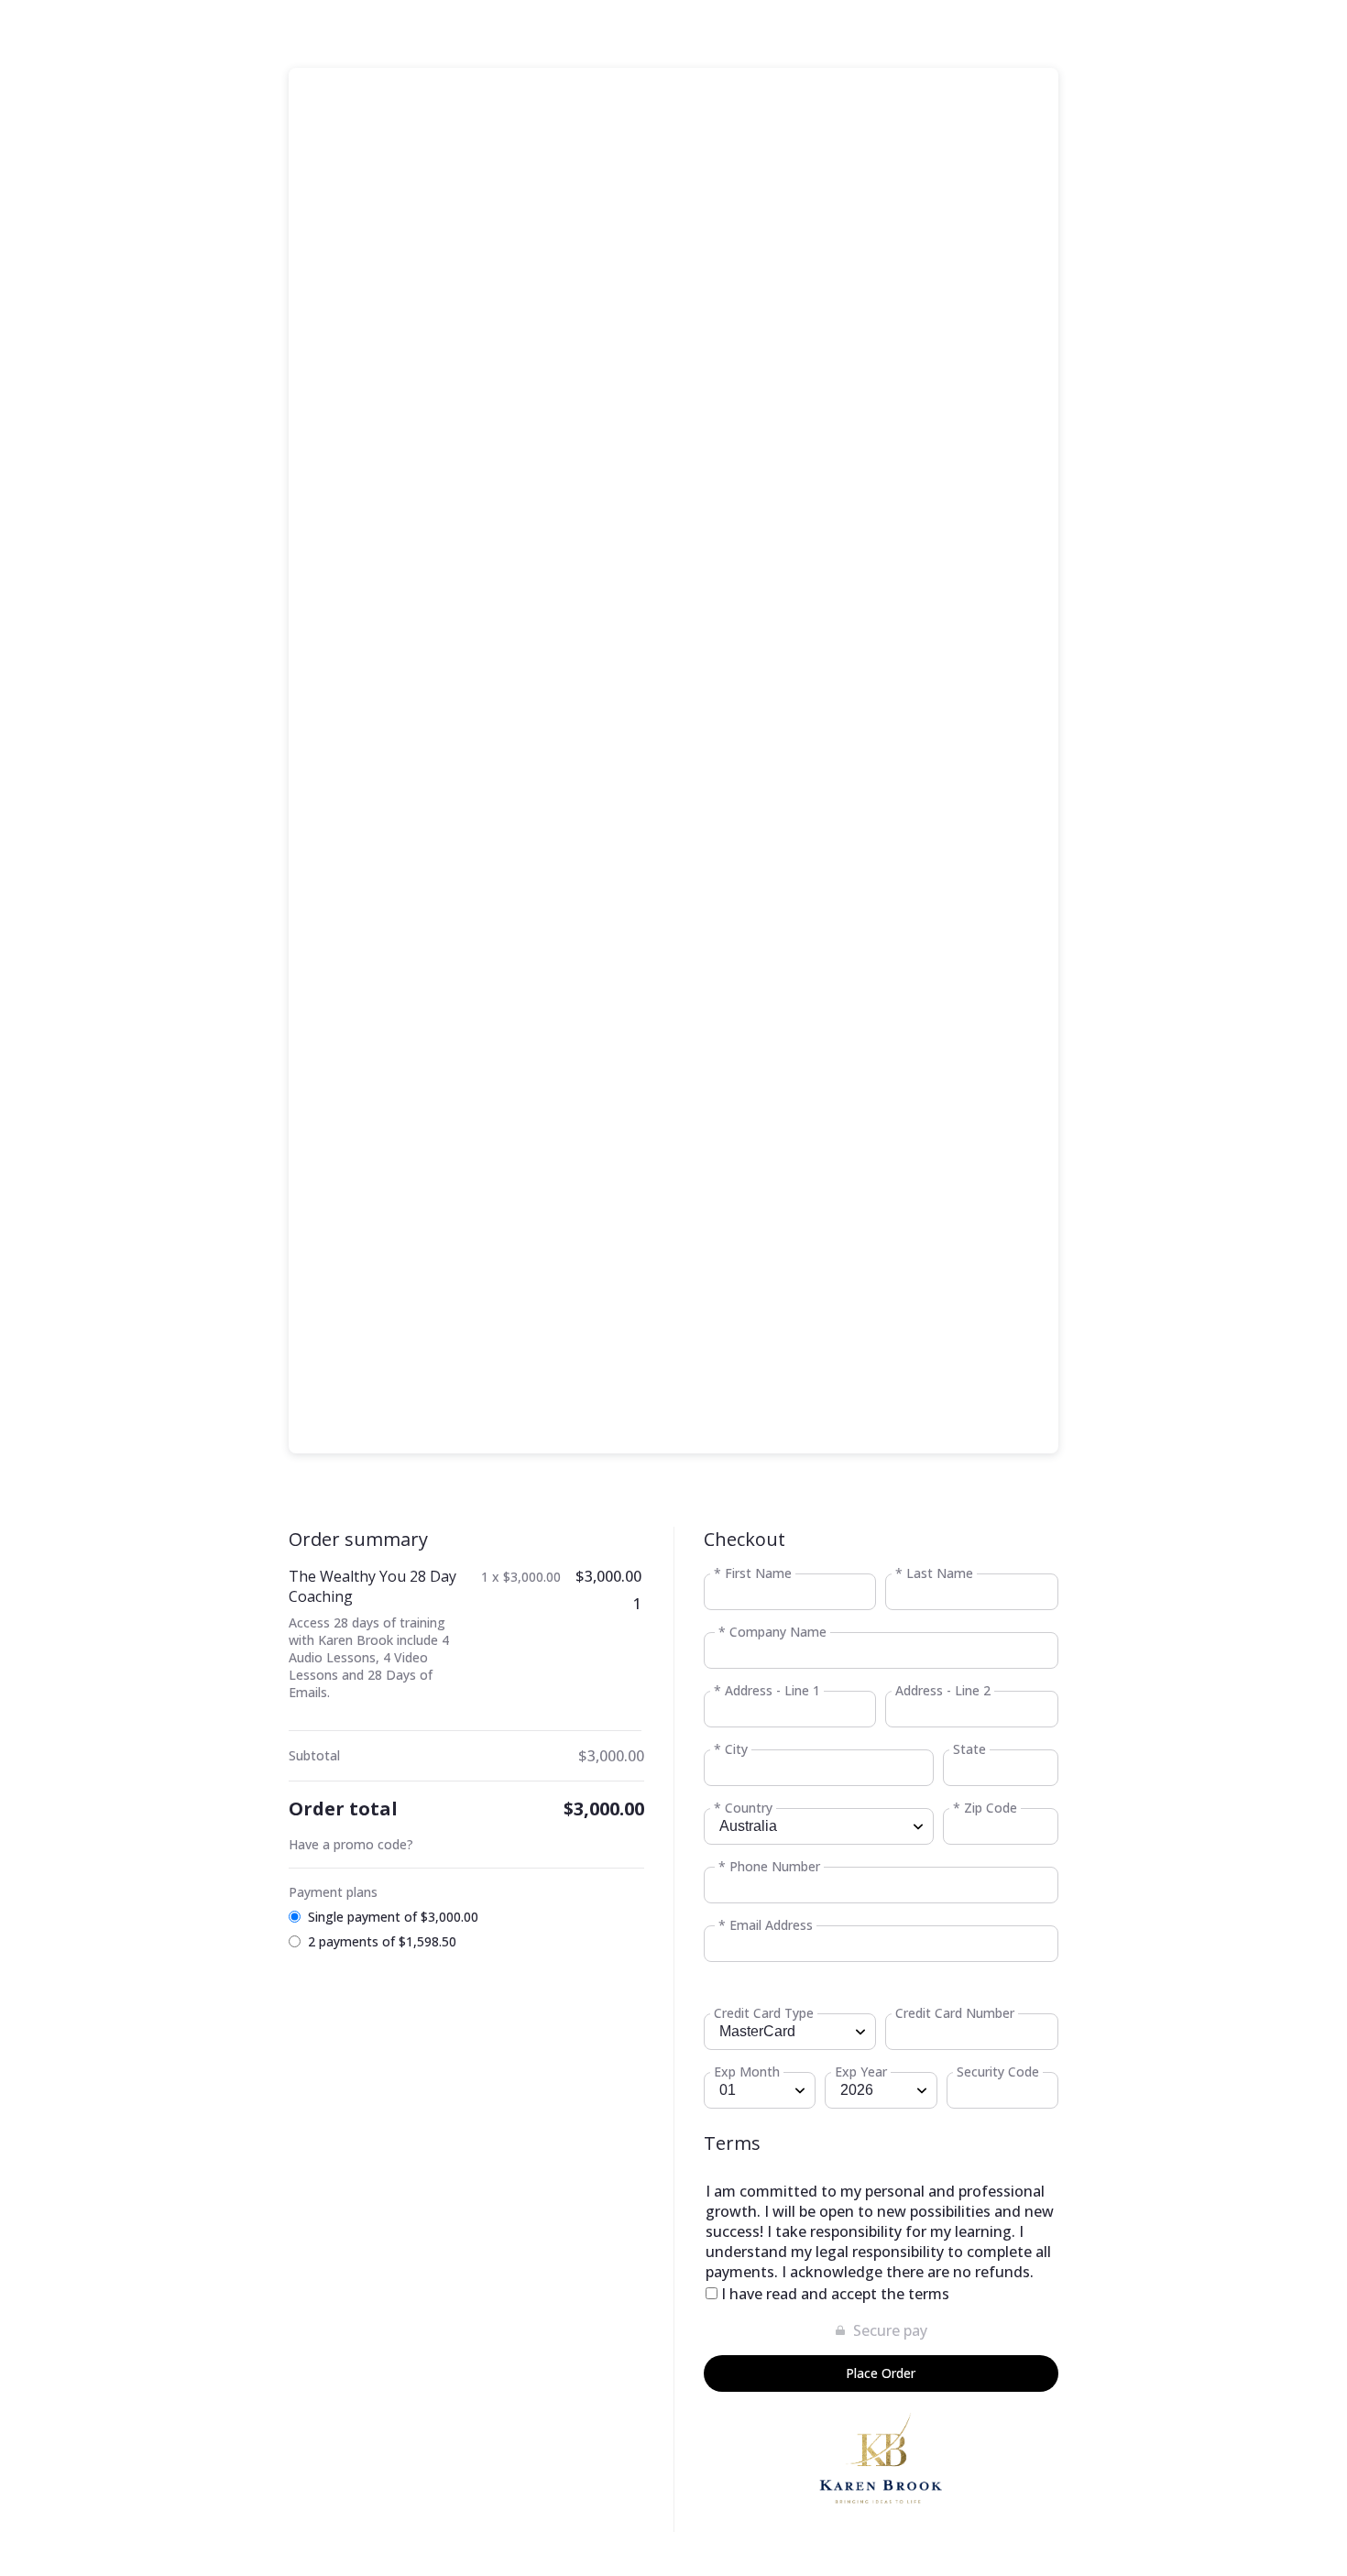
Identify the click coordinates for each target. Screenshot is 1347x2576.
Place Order (881, 2373)
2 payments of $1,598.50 (382, 1941)
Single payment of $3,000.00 (393, 1917)
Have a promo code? (351, 1844)
